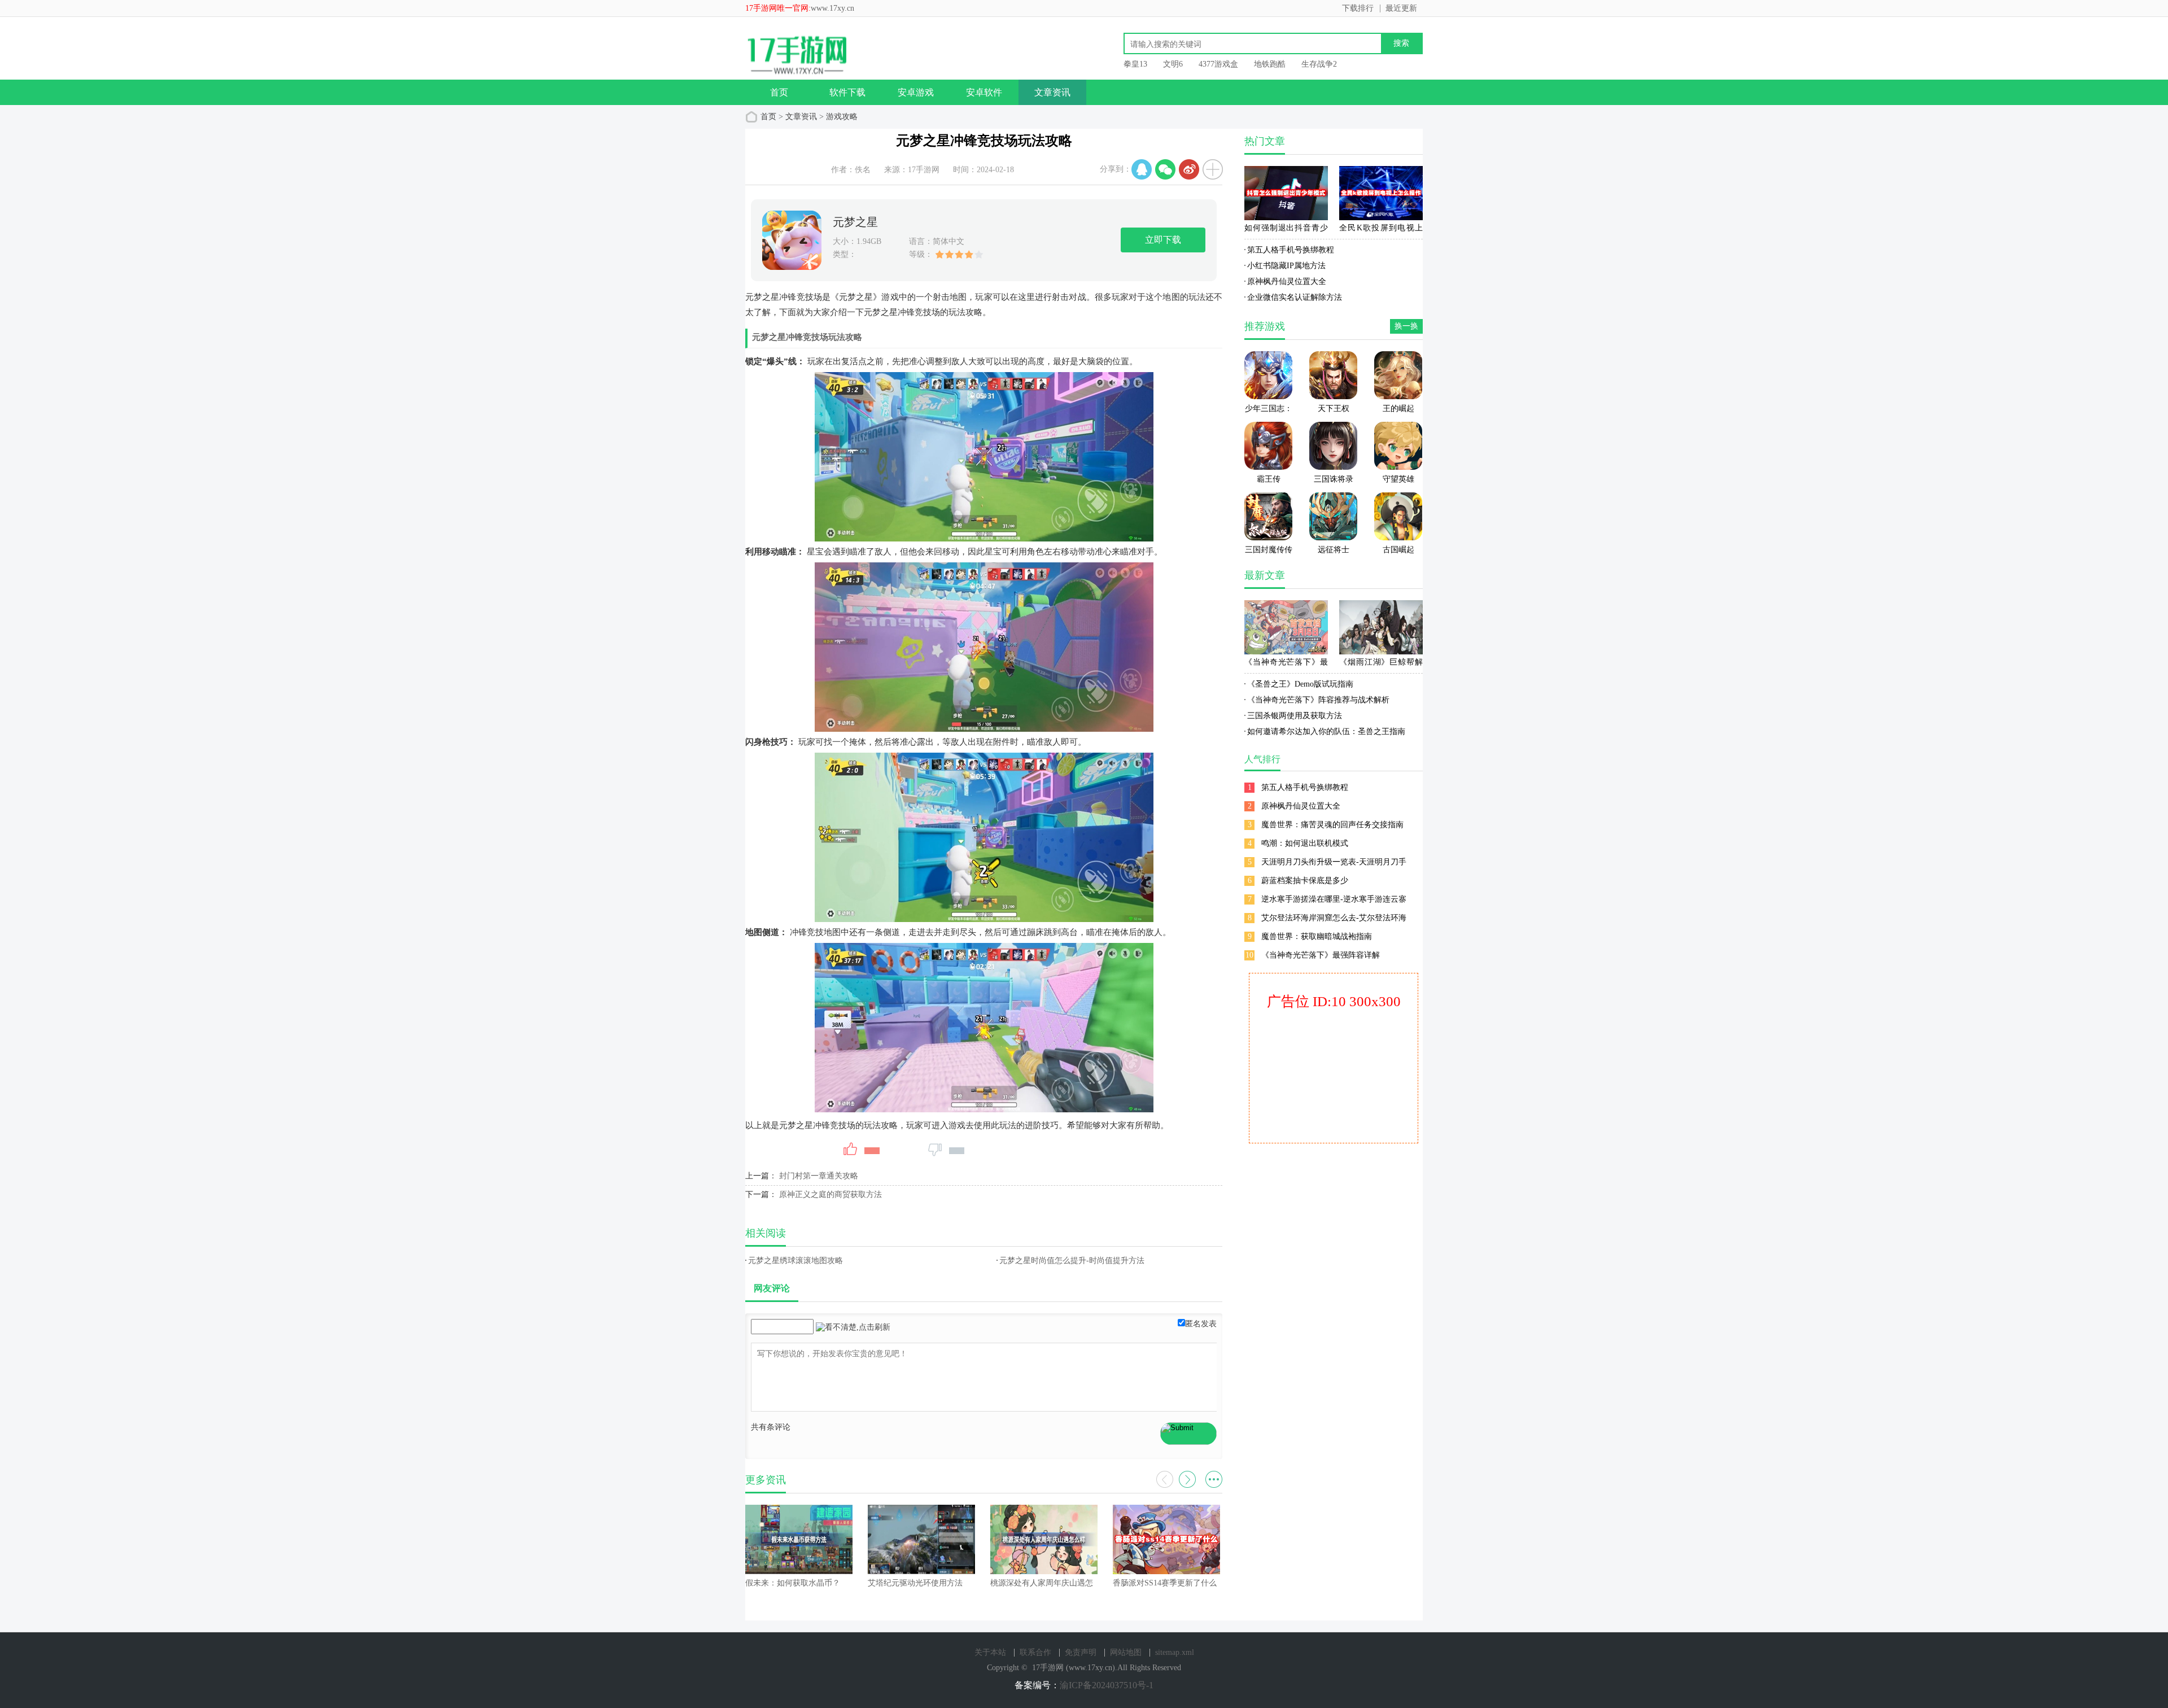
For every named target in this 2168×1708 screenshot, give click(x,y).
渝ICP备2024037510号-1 (1107, 1685)
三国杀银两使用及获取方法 (1295, 716)
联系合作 (1035, 1652)
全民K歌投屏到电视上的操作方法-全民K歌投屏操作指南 (1381, 230)
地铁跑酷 (1270, 64)
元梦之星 (855, 222)
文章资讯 (1052, 92)
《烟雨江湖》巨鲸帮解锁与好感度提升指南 (1381, 664)
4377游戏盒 (1218, 64)
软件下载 (847, 92)
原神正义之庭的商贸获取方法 (831, 1194)
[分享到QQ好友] (1142, 169)
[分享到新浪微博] (1189, 169)
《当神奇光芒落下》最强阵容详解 (1286, 664)
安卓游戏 (916, 92)
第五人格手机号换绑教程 (1291, 250)
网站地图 (1126, 1652)
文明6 (1173, 64)
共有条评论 (771, 1427)
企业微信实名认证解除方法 (1295, 297)
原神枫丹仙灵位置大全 (1287, 281)
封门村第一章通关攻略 (819, 1176)
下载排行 (1358, 8)
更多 (1214, 1479)
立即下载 (1163, 240)
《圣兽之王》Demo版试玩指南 (1300, 684)
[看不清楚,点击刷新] (853, 1327)
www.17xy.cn (832, 8)
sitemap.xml (1175, 1652)
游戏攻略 (842, 117)
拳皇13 (1135, 64)
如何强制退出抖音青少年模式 (1286, 230)
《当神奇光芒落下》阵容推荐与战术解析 (1318, 700)
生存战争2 (1319, 64)
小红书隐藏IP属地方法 (1286, 266)
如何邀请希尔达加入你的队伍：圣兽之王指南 (1326, 731)
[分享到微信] (1165, 169)
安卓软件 (984, 92)
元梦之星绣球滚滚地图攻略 (795, 1261)
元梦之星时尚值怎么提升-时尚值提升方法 (1072, 1261)
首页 (779, 92)
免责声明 (1081, 1652)
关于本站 (990, 1652)
